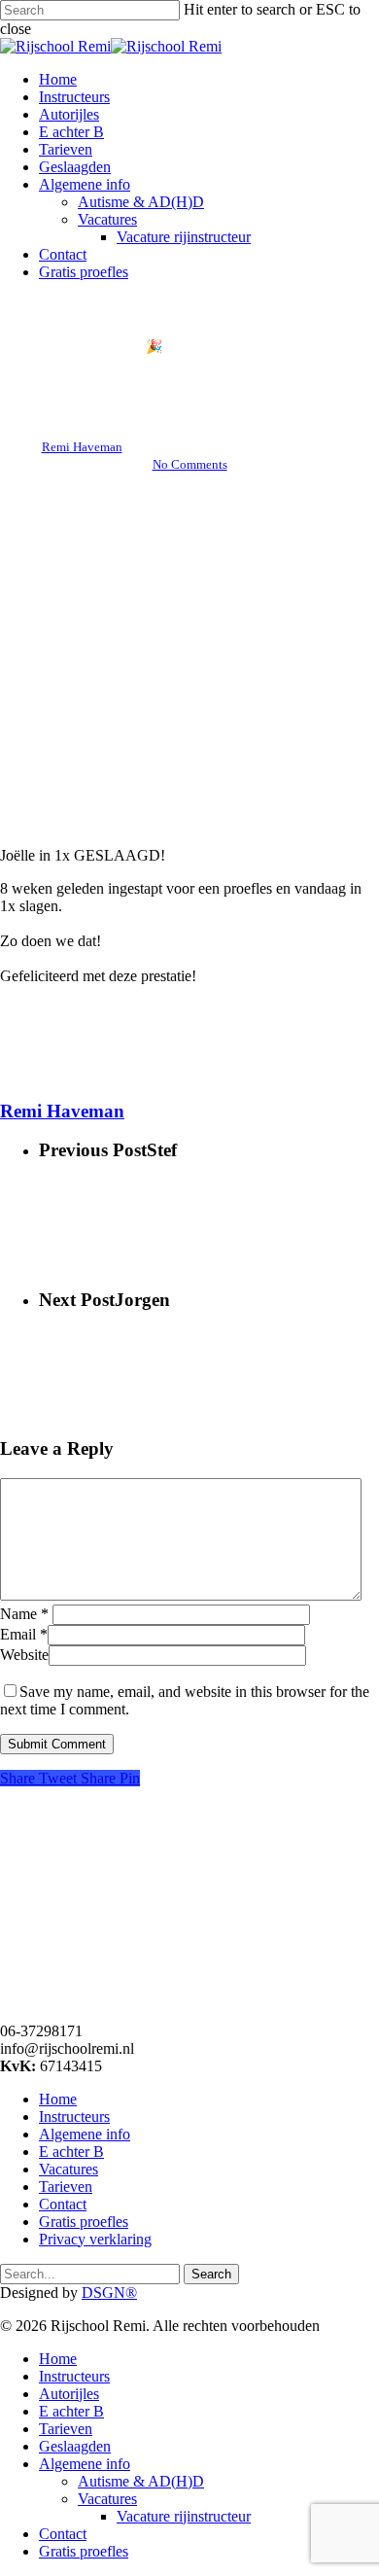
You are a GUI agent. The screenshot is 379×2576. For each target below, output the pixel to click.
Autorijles (69, 2394)
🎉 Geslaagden (189, 347)
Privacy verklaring (95, 2239)
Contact (63, 2204)
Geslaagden (75, 2446)
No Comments (190, 464)
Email (24, 1634)
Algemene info (85, 2134)
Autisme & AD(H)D (141, 2481)
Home (58, 2099)
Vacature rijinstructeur (184, 2516)
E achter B (71, 2152)
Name (24, 1614)
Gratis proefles (84, 2222)
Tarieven (66, 2187)
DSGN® (109, 2293)
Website (24, 1655)
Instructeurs (74, 2117)
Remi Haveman (82, 447)
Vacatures (69, 2169)
